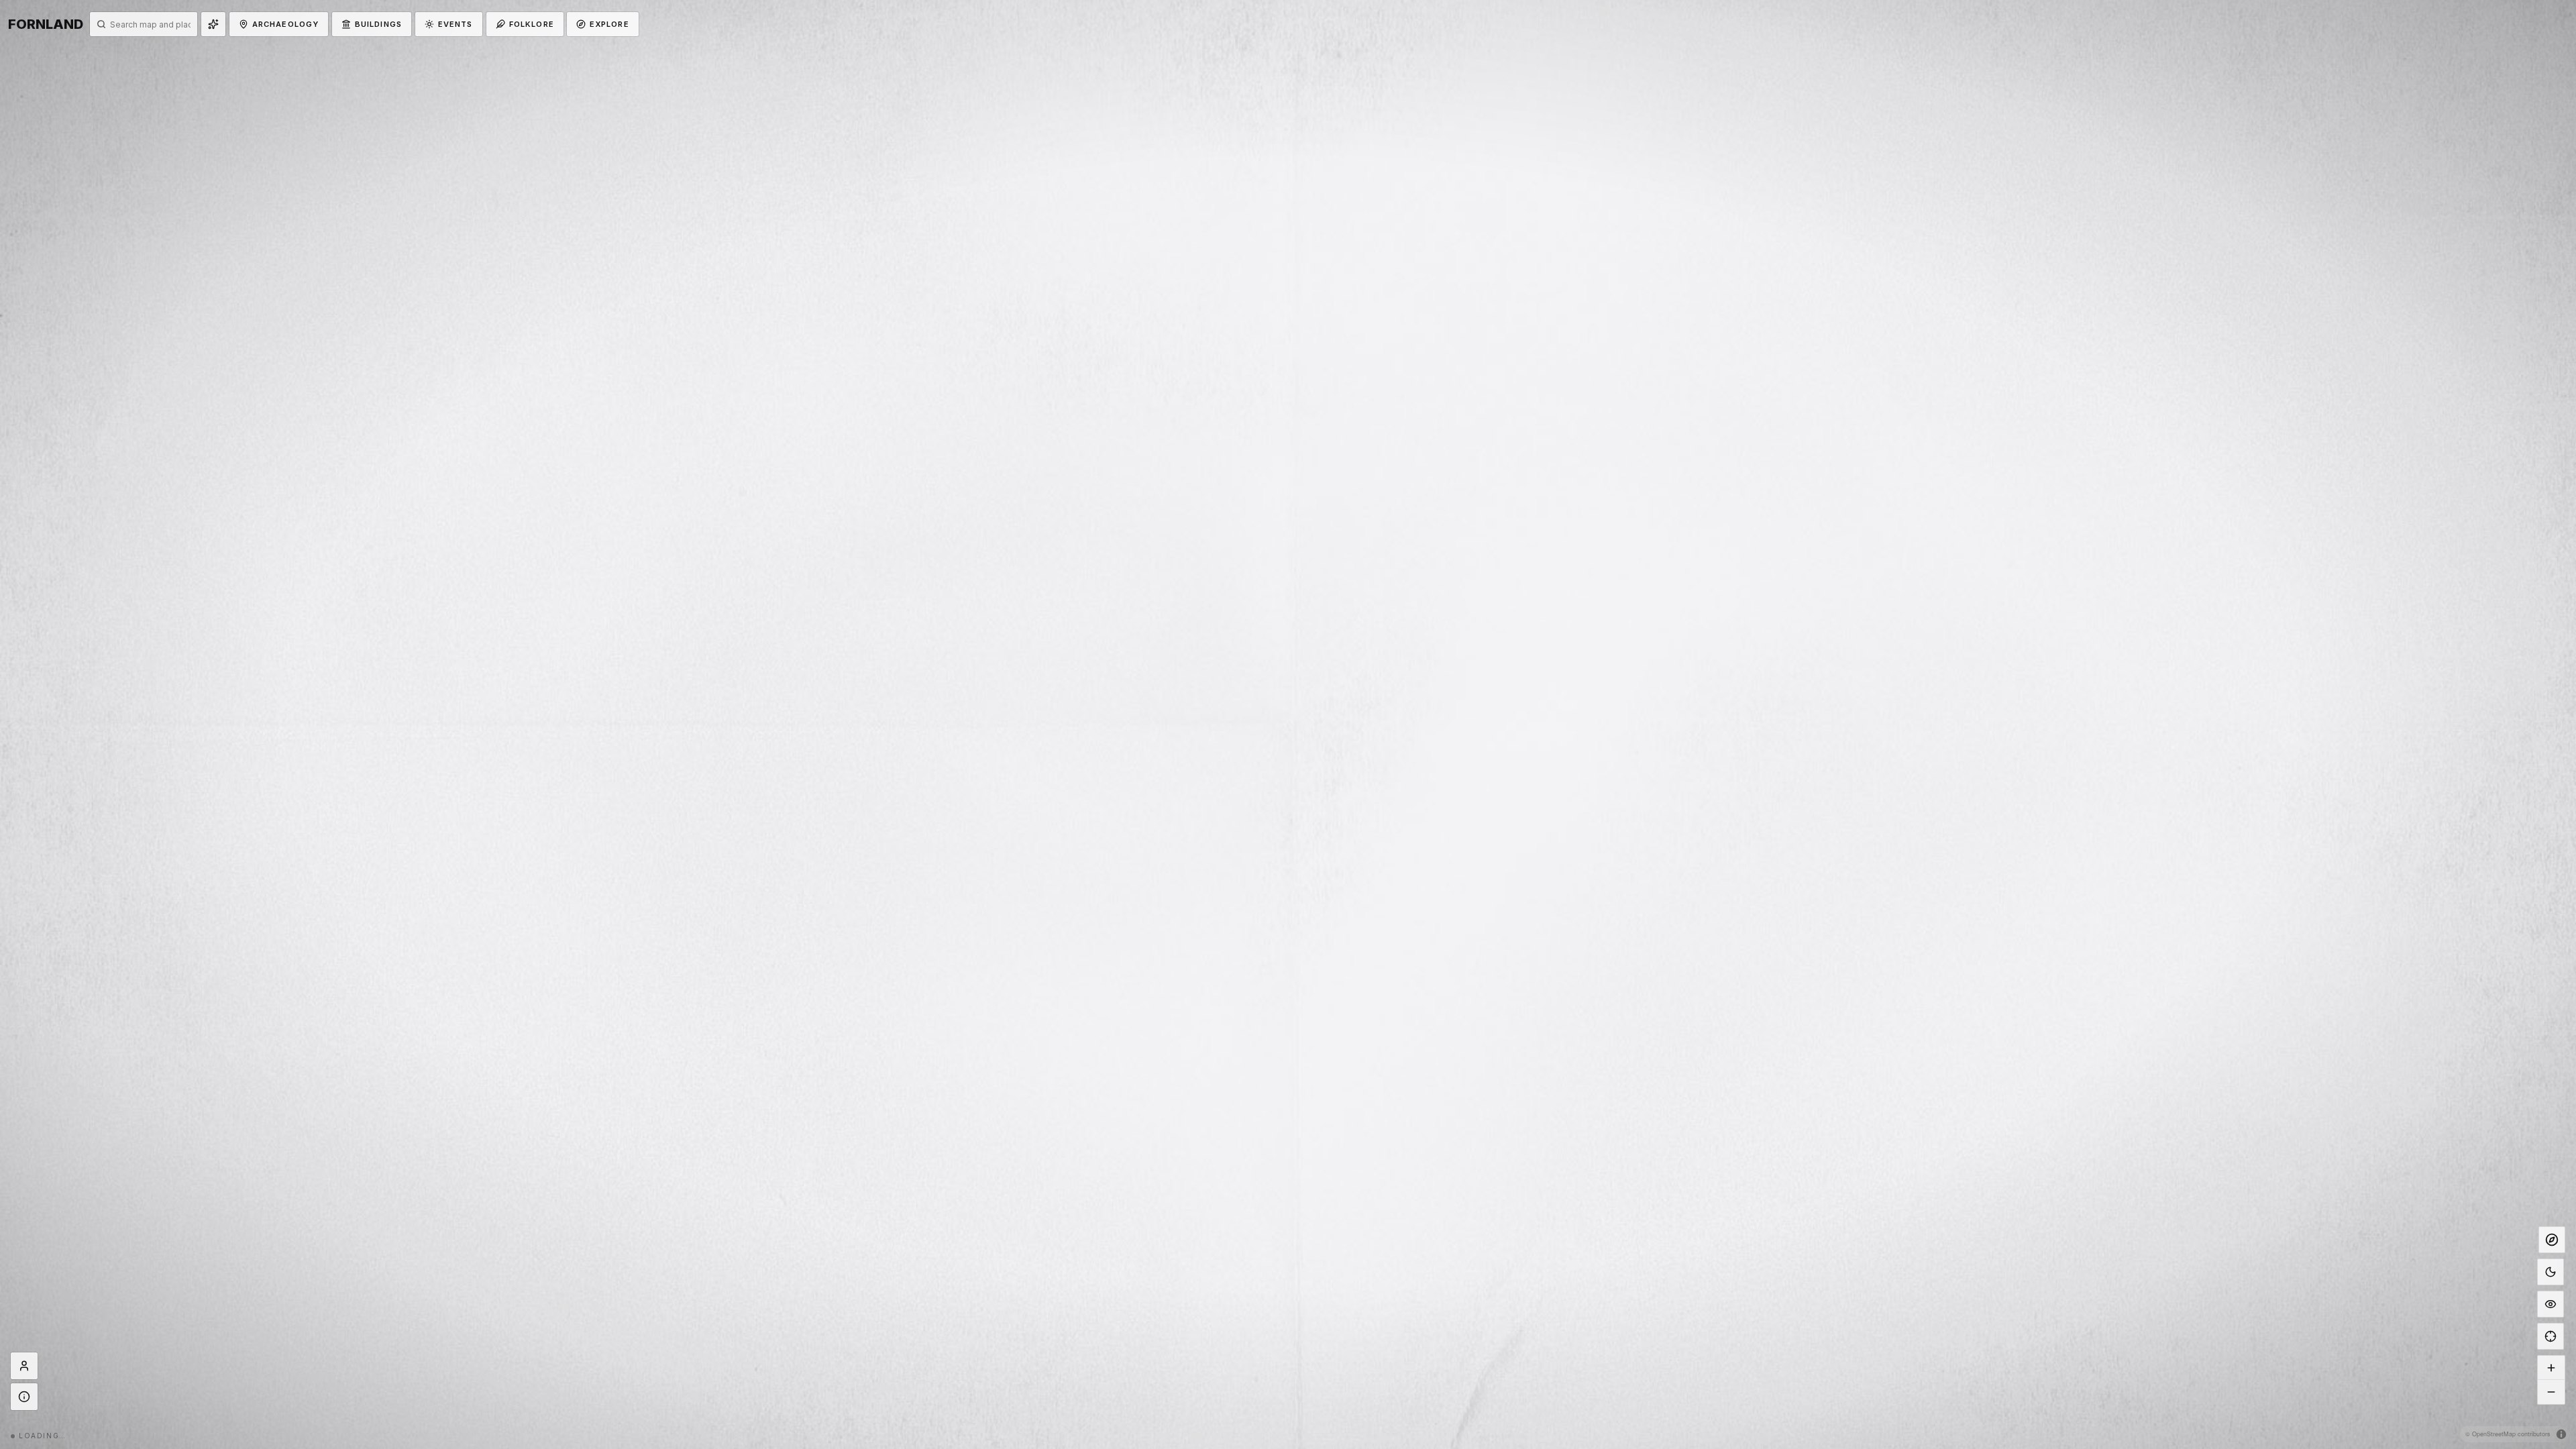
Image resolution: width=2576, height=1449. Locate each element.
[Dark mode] (2551, 1272)
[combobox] (150, 24)
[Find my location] (2551, 1336)
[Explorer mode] (2552, 1240)
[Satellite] (2551, 1304)
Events (455, 24)
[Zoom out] (2551, 1392)
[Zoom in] (2551, 1368)
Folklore (532, 24)
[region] (1288, 724)
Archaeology (285, 24)
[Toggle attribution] (2561, 1434)
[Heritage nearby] (213, 24)
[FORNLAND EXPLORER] (24, 1366)
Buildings (378, 24)
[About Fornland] (24, 1397)
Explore (609, 24)
